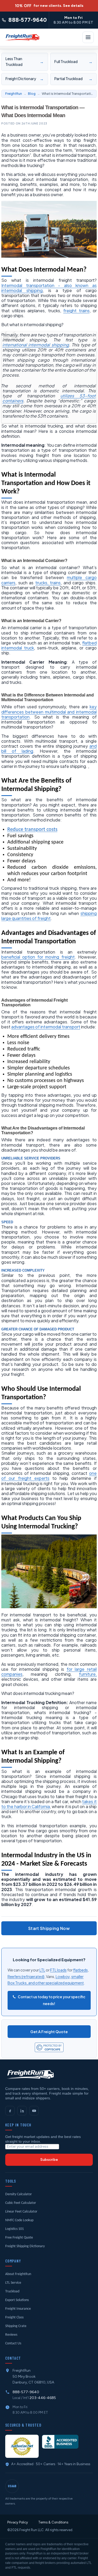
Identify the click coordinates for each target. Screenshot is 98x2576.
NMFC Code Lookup (19, 2220)
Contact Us (13, 2343)
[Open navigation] (88, 37)
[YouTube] (34, 2111)
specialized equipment (65, 1983)
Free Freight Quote (19, 2238)
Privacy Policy (18, 2522)
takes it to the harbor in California (49, 1804)
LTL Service (13, 2283)
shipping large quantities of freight (49, 916)
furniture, (88, 1674)
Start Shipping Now (49, 1928)
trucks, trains (48, 583)
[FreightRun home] (30, 2074)
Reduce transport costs (32, 830)
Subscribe (49, 2160)
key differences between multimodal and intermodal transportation (49, 712)
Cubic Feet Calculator (21, 2203)
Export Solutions (17, 2300)
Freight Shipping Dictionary (25, 2246)
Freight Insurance (18, 2309)
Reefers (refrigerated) (26, 1976)
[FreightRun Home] (22, 37)
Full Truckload (73, 62)
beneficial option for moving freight (38, 957)
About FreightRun (18, 2274)
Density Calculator (19, 2194)
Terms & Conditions (53, 2522)
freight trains (76, 311)
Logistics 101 (15, 2229)
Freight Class (14, 2317)
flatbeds (80, 1970)
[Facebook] (10, 2111)
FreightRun (14, 94)
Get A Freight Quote (49, 2032)
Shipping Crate (16, 2326)
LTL (42, 1970)
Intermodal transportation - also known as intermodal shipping (49, 288)
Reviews (11, 2335)
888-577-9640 (26, 2392)
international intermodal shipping (36, 345)
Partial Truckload (73, 79)
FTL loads (58, 1970)
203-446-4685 (43, 2398)
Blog (32, 94)
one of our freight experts (49, 1476)
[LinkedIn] (22, 2111)
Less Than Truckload (25, 62)
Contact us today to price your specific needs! (51, 2000)
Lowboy (63, 1976)
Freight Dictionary (25, 79)
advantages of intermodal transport (46, 1027)
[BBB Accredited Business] (60, 2442)
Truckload (12, 2291)
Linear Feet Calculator (21, 2212)
